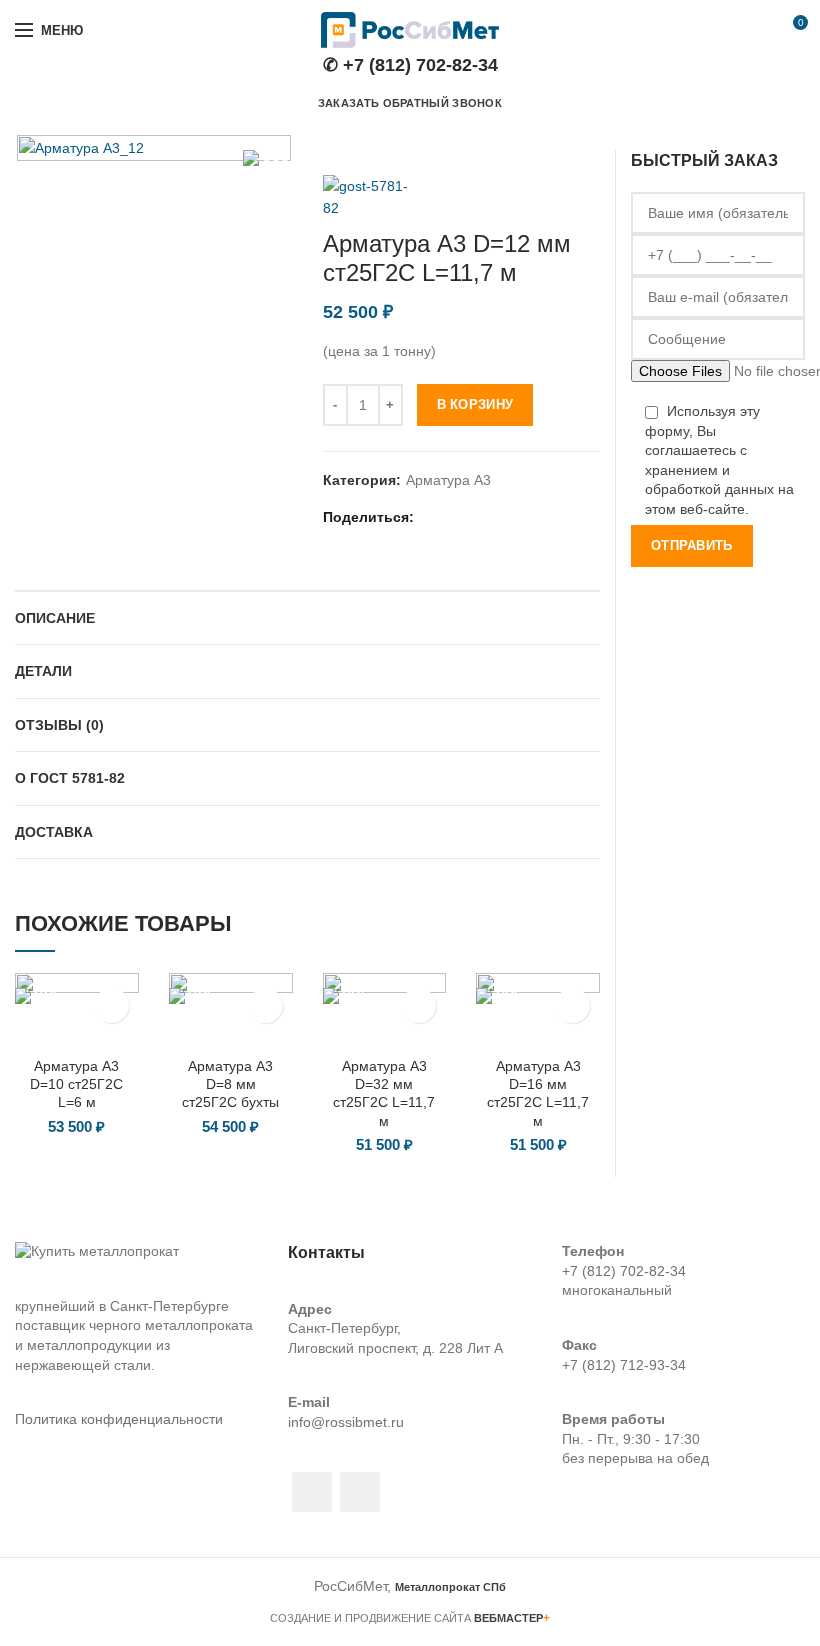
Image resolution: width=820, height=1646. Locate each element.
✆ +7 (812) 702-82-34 (410, 65)
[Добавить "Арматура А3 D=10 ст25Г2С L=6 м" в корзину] (111, 1005)
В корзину (475, 404)
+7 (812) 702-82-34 (624, 1271)
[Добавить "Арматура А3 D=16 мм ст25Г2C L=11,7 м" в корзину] (572, 1005)
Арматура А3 (448, 480)
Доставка (54, 832)
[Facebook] (431, 517)
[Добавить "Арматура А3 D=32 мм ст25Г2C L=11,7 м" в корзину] (418, 1005)
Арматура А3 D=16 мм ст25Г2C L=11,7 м (538, 1093)
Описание (55, 618)
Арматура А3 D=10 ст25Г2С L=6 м (76, 1084)
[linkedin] (481, 517)
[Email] (456, 517)
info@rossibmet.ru (346, 1422)
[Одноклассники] (506, 517)
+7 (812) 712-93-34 (624, 1365)
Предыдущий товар (550, 145)
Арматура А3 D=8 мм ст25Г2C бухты (230, 1084)
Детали (43, 671)
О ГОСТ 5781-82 (70, 778)
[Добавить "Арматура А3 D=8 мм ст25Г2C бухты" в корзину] (265, 1005)
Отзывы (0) (59, 725)
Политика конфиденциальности (119, 1419)
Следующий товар (590, 145)
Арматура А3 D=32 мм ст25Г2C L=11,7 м (384, 1093)
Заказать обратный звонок (410, 103)
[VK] (531, 517)
